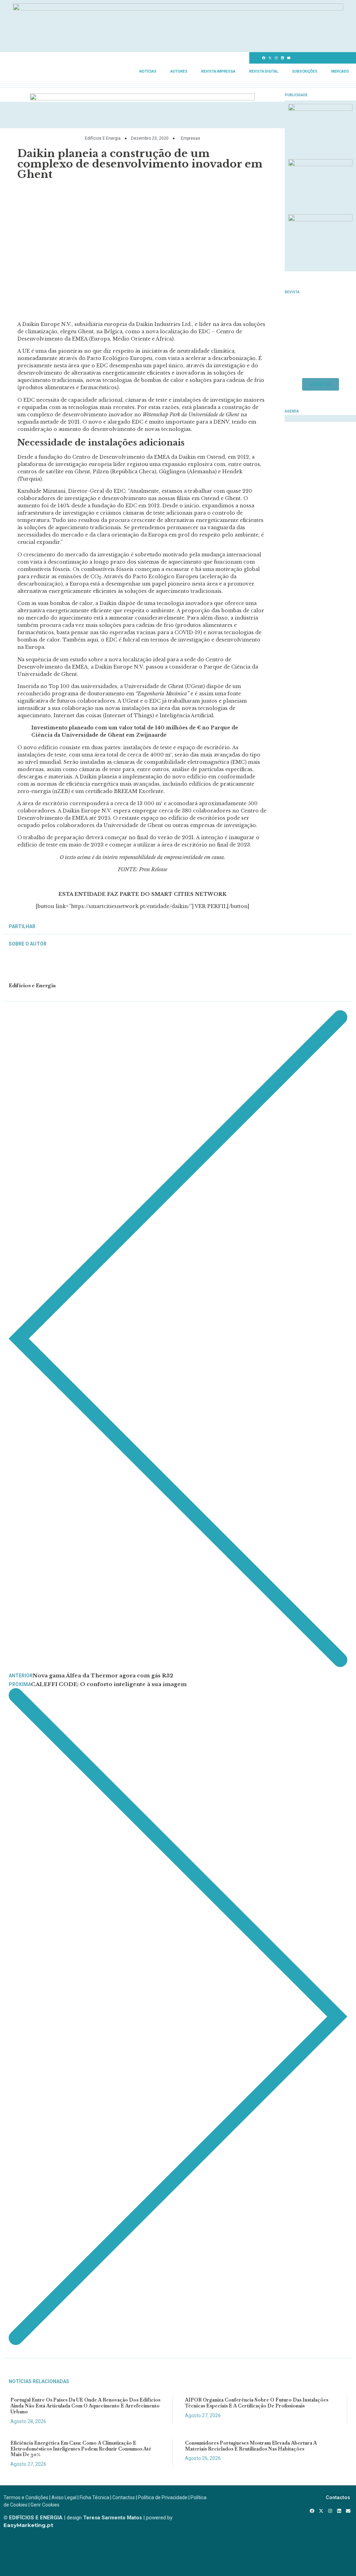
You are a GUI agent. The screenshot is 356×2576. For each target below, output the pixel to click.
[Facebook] (264, 58)
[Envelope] (289, 58)
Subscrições (305, 71)
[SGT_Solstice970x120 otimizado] (178, 8)
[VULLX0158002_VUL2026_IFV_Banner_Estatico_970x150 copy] (142, 98)
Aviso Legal (64, 2497)
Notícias (148, 71)
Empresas (191, 138)
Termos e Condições (26, 2497)
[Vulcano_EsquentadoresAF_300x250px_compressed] (320, 109)
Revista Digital (264, 71)
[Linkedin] (283, 58)
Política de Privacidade (163, 2497)
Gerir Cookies (45, 2505)
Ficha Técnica (94, 2497)
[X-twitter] (270, 58)
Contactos (124, 2497)
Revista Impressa (218, 71)
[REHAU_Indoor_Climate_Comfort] (320, 164)
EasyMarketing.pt (28, 2525)
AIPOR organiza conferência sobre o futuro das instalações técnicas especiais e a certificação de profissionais (257, 2403)
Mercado (340, 71)
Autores (179, 71)
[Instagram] (276, 58)
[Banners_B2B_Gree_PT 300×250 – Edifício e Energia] (320, 219)
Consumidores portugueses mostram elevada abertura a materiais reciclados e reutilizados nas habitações (251, 2446)
